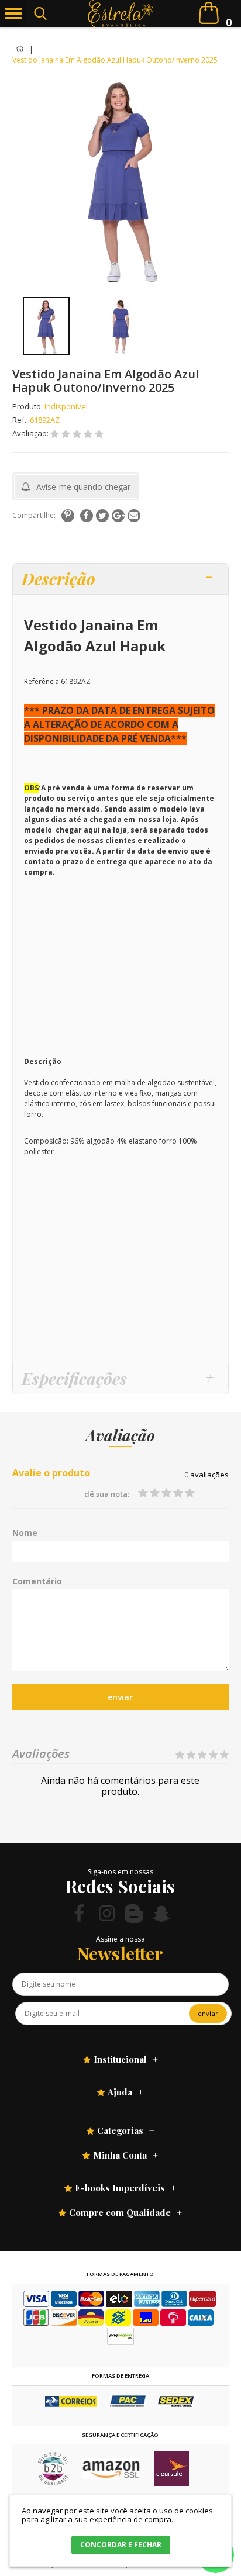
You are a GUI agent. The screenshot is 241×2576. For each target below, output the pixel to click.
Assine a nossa (120, 1939)
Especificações (74, 1378)
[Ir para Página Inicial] (21, 49)
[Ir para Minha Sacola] (209, 13)
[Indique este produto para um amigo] (134, 516)
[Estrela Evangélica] (120, 13)
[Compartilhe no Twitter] (102, 516)
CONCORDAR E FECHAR (121, 2545)
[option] (47, 326)
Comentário (37, 1581)
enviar (120, 1697)
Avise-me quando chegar (83, 487)
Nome (25, 1533)
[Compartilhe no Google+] (118, 516)
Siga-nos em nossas (120, 1872)
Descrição (58, 579)
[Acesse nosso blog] (134, 1913)
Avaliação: (31, 433)
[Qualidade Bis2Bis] (53, 2483)
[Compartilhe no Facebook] (87, 516)
